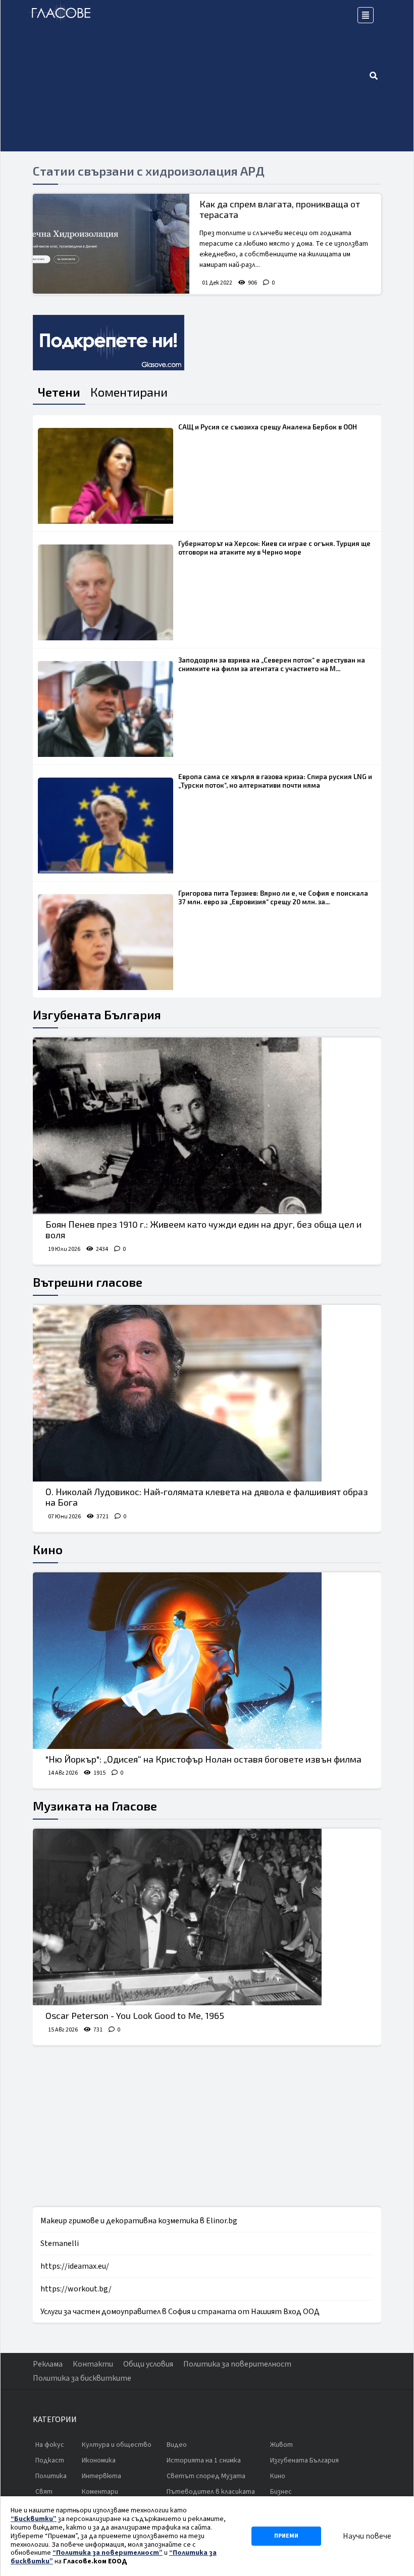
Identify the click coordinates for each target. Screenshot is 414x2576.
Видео (177, 2445)
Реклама (48, 2364)
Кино (48, 1549)
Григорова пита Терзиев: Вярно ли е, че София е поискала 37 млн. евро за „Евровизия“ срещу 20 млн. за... (273, 897)
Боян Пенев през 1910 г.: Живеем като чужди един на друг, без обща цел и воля (203, 1230)
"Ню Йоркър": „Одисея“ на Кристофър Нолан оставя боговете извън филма (203, 1759)
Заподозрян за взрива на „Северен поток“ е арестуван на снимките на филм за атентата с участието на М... (272, 664)
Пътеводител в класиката (211, 2492)
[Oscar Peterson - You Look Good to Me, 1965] (207, 1917)
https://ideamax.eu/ (75, 2266)
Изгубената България (97, 1015)
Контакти (93, 2364)
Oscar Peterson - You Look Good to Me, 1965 (135, 2015)
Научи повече (367, 2536)
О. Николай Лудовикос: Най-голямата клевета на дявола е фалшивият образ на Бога (207, 1497)
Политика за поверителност (237, 2364)
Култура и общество (117, 2445)
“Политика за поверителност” (108, 2553)
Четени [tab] (59, 392)
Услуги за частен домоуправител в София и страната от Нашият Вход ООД (180, 2312)
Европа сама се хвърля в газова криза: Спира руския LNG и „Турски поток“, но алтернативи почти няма (275, 781)
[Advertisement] (232, 76)
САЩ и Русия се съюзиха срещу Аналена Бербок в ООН (268, 427)
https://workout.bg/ (76, 2289)
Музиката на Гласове (95, 1806)
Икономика (99, 2460)
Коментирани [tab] (129, 392)
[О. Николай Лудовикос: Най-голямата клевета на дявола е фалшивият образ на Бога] (207, 1393)
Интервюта (101, 2476)
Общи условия (148, 2364)
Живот (281, 2445)
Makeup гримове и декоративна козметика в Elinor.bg (139, 2221)
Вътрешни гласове (88, 1282)
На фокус (50, 2445)
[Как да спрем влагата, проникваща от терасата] (111, 244)
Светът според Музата (206, 2476)
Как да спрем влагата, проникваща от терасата (280, 209)
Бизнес (281, 2492)
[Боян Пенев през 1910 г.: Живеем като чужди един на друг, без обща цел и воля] (207, 1126)
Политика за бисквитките (82, 2378)
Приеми (286, 2536)
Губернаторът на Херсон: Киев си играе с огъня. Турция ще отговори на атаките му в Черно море (274, 548)
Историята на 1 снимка (204, 2460)
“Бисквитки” (34, 2519)
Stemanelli (60, 2243)
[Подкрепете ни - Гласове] (109, 343)
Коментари (100, 2492)
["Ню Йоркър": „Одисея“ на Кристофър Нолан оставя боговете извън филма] (207, 1661)
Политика (51, 2476)
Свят (44, 2492)
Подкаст (50, 2460)
